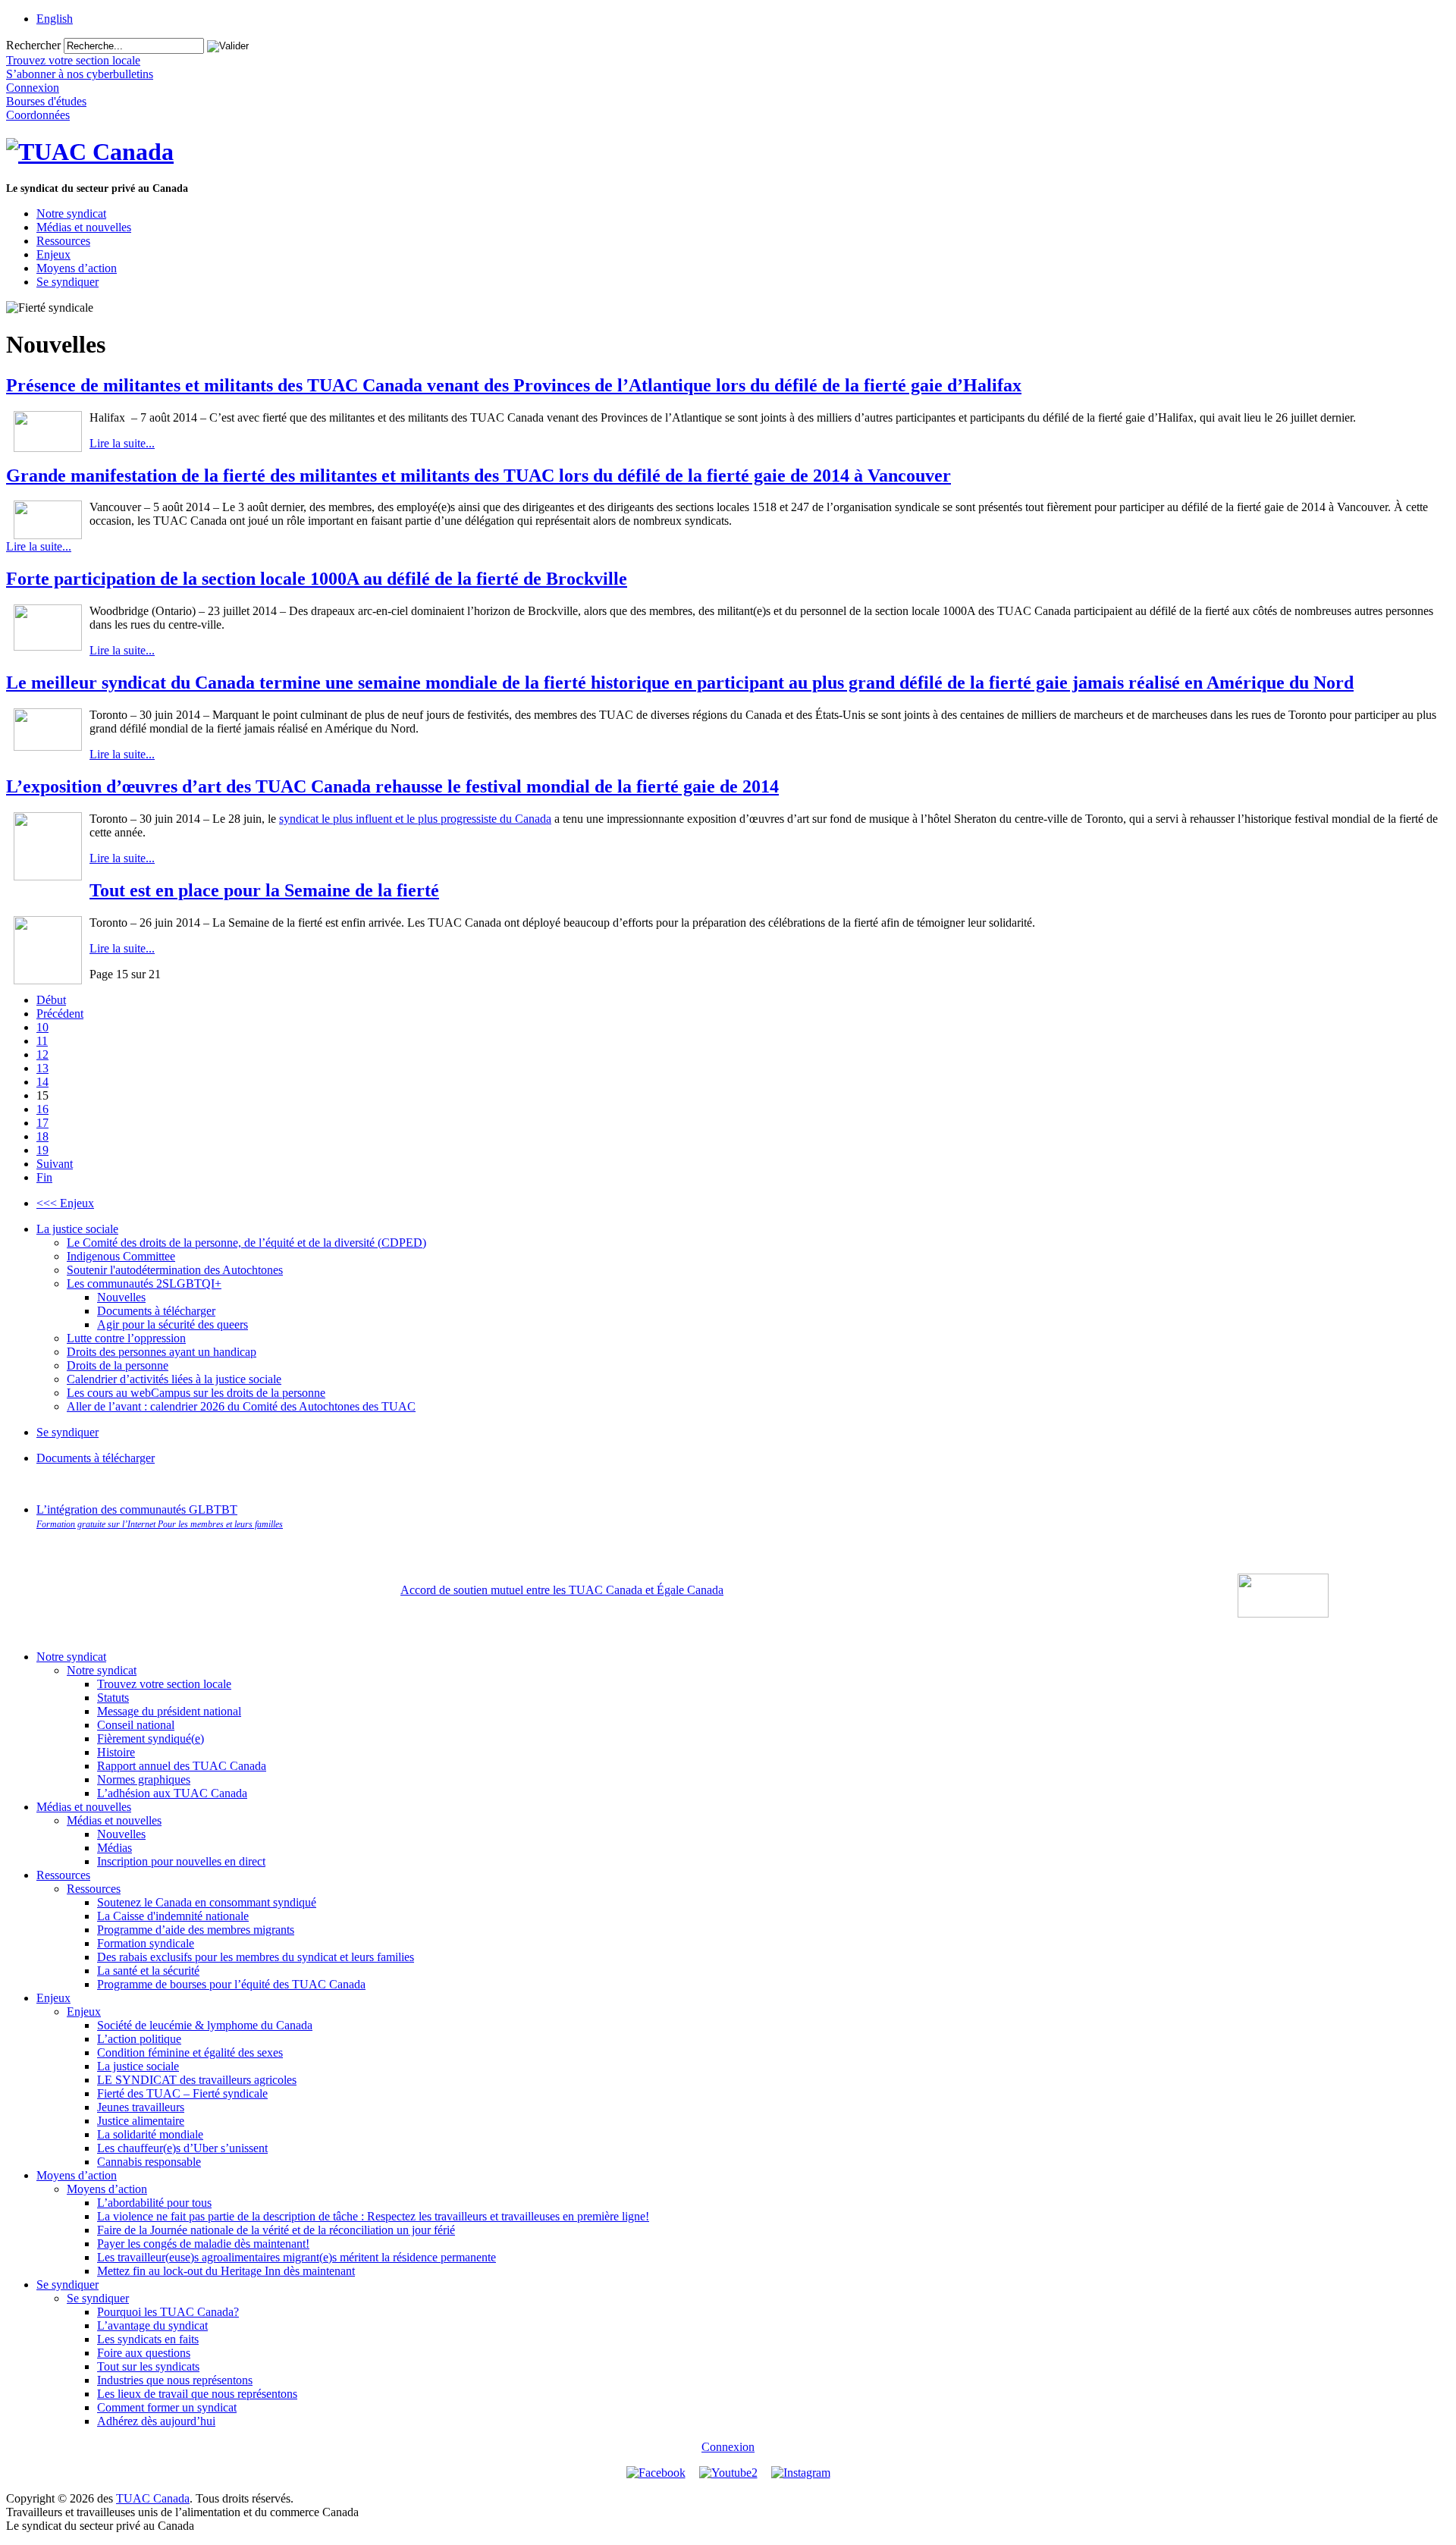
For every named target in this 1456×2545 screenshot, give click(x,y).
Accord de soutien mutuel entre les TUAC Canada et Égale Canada (562, 1590)
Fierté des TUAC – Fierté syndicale (182, 2093)
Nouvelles (121, 1297)
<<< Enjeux (65, 1203)
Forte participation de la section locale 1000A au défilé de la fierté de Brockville (317, 579)
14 (42, 1082)
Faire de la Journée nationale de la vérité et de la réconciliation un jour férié (276, 2230)
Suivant (55, 1164)
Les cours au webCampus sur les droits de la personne (196, 1393)
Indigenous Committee (121, 1256)
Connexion (728, 2447)
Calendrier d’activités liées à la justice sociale (174, 1379)
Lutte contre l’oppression (126, 1338)
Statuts (113, 1698)
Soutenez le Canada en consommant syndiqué (207, 1902)
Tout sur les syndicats (148, 2366)
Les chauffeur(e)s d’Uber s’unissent (182, 2148)
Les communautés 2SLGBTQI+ (144, 1283)
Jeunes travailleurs (141, 2107)
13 (42, 1068)
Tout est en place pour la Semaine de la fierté (264, 890)
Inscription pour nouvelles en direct (181, 1861)
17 (42, 1123)
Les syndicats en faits (148, 2339)
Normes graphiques (144, 1779)
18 (42, 1136)
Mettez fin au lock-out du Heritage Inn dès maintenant (226, 2271)
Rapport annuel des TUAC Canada (182, 1766)
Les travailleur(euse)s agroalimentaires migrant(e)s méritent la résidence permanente (297, 2257)
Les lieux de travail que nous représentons (197, 2394)
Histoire (116, 1752)
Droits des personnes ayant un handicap (162, 1352)
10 (42, 1027)
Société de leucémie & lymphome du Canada (205, 2025)
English (55, 19)
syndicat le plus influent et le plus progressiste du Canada (415, 819)
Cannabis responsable (149, 2162)
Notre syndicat (71, 213)
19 (42, 1150)
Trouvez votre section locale (164, 1684)
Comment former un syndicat (167, 2407)
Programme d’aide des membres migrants (196, 1930)
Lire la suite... (122, 443)
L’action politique (139, 2039)
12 (42, 1054)
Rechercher (33, 45)
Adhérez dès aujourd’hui (156, 2421)
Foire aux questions (144, 2353)
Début (51, 1000)
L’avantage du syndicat (152, 2325)
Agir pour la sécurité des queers (173, 1324)
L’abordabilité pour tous (154, 2203)
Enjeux (53, 254)
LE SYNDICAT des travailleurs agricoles (197, 2080)
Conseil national (136, 1725)
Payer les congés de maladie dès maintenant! (203, 2244)
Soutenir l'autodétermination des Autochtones (175, 1270)
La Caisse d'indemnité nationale (173, 1916)
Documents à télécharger (156, 1311)
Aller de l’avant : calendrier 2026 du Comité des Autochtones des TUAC (241, 1406)
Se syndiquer (67, 282)
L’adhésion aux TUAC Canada (172, 1793)
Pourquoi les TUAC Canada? (168, 2312)
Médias (115, 1848)
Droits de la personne (118, 1365)
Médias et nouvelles (84, 227)
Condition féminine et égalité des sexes (190, 2052)
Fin (44, 1177)
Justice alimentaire (141, 2121)
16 (42, 1109)
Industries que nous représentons (175, 2380)
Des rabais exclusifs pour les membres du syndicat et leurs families (256, 1957)
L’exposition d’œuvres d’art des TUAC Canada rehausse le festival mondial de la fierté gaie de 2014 (392, 786)
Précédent (60, 1014)
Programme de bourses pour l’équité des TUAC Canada (231, 1984)
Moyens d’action (77, 268)
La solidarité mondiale (150, 2134)
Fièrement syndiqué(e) (151, 1739)
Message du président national (169, 1711)
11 (42, 1041)
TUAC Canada (153, 2498)
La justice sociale (77, 1229)
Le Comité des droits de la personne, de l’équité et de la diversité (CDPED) (246, 1243)
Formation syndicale (146, 1943)
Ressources (63, 241)
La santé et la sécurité (148, 1971)
